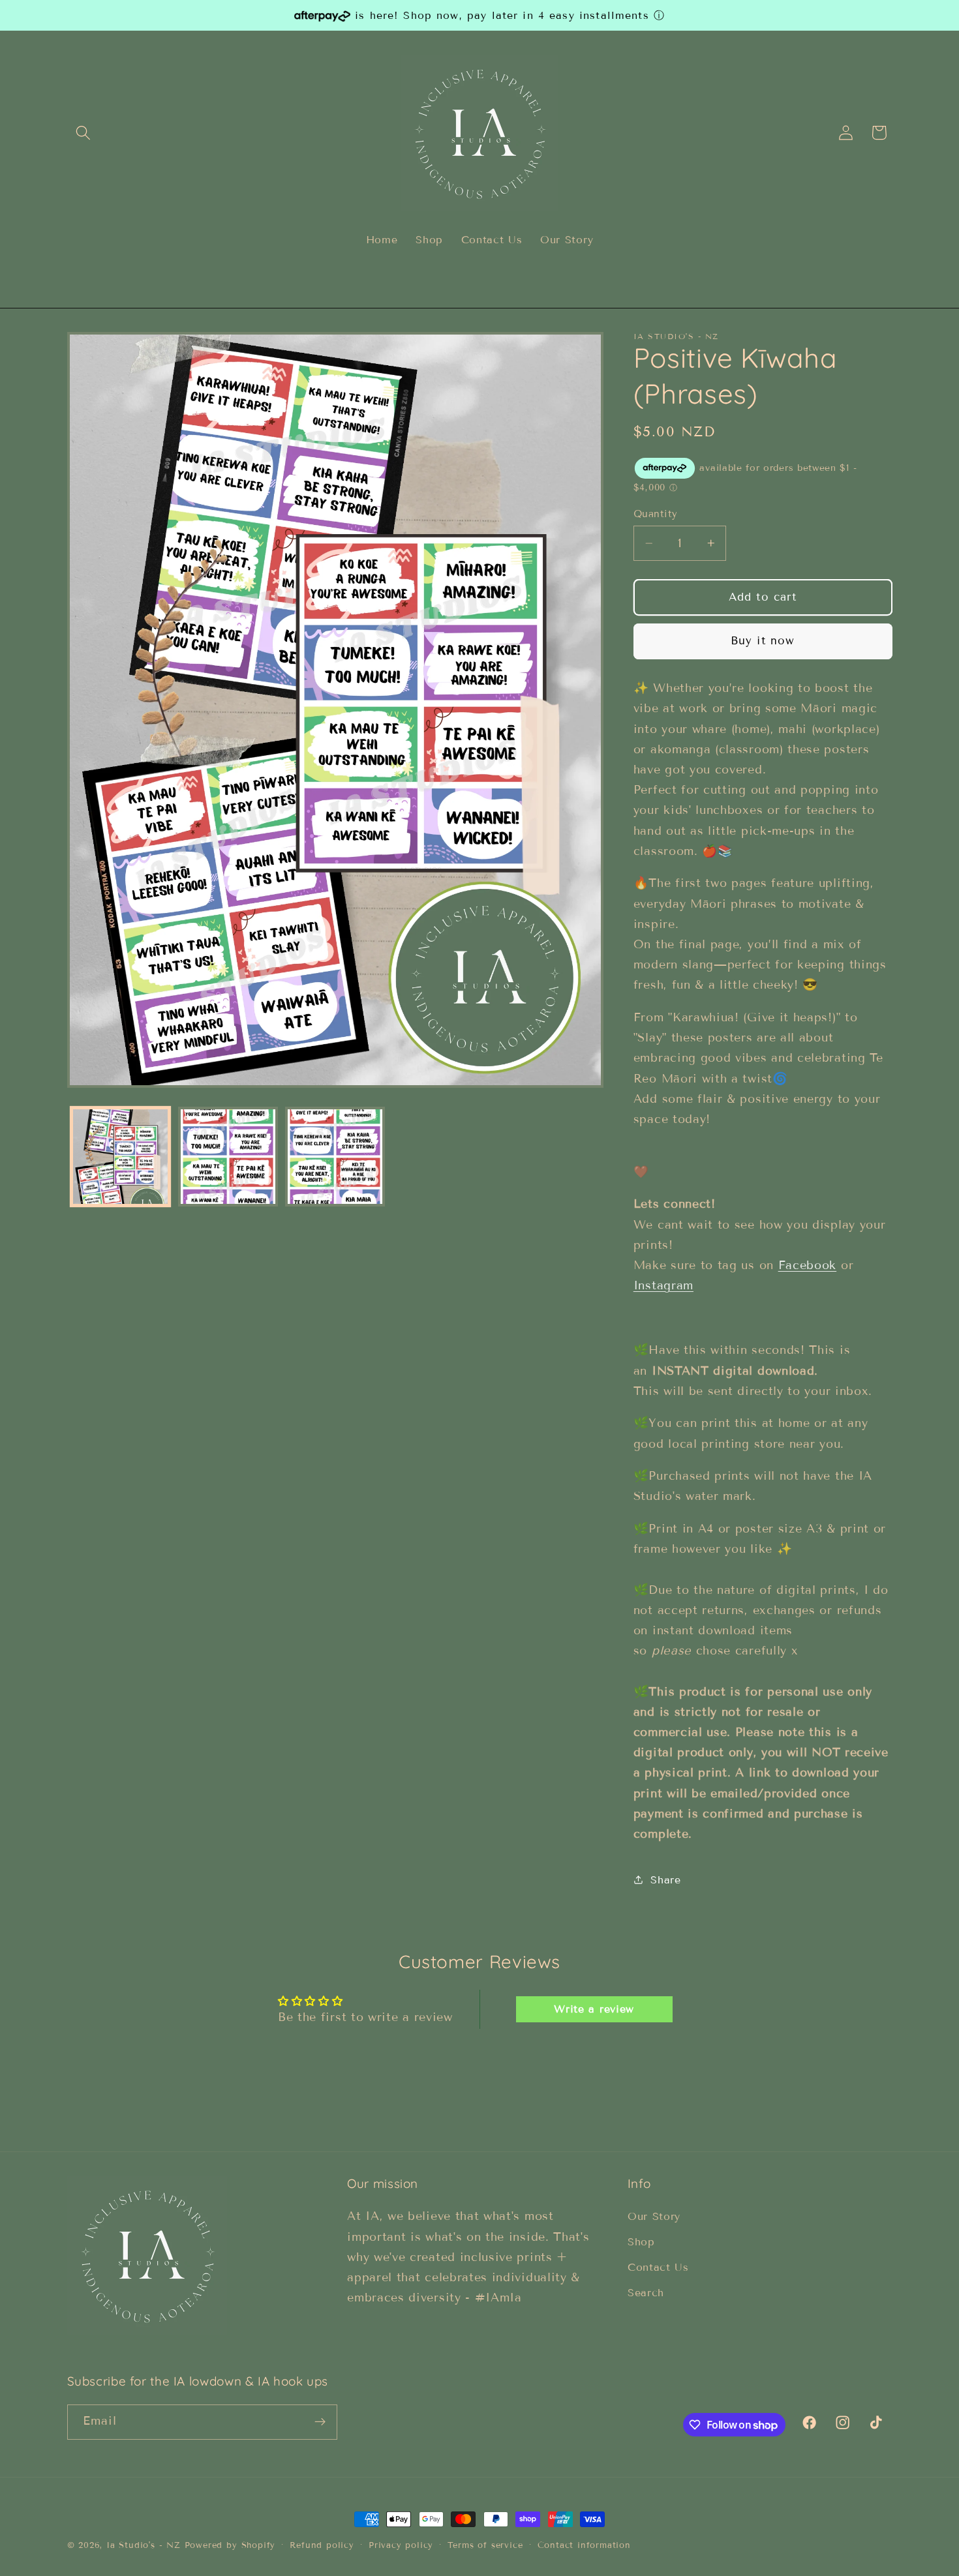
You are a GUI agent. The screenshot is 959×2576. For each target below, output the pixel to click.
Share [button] (665, 1880)
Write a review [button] (594, 2009)
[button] (84, 133)
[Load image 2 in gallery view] (228, 1157)
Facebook (808, 1265)
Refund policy (322, 2545)
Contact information (584, 2545)
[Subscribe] (320, 2422)
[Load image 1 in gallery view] (120, 1157)
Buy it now (763, 641)
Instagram (663, 1285)
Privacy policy (401, 2545)
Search (646, 2293)
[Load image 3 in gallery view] (335, 1157)
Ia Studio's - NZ (144, 2545)
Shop (641, 2242)
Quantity (656, 514)
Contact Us (658, 2268)
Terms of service (485, 2545)
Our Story (654, 2217)
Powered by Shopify (230, 2545)
